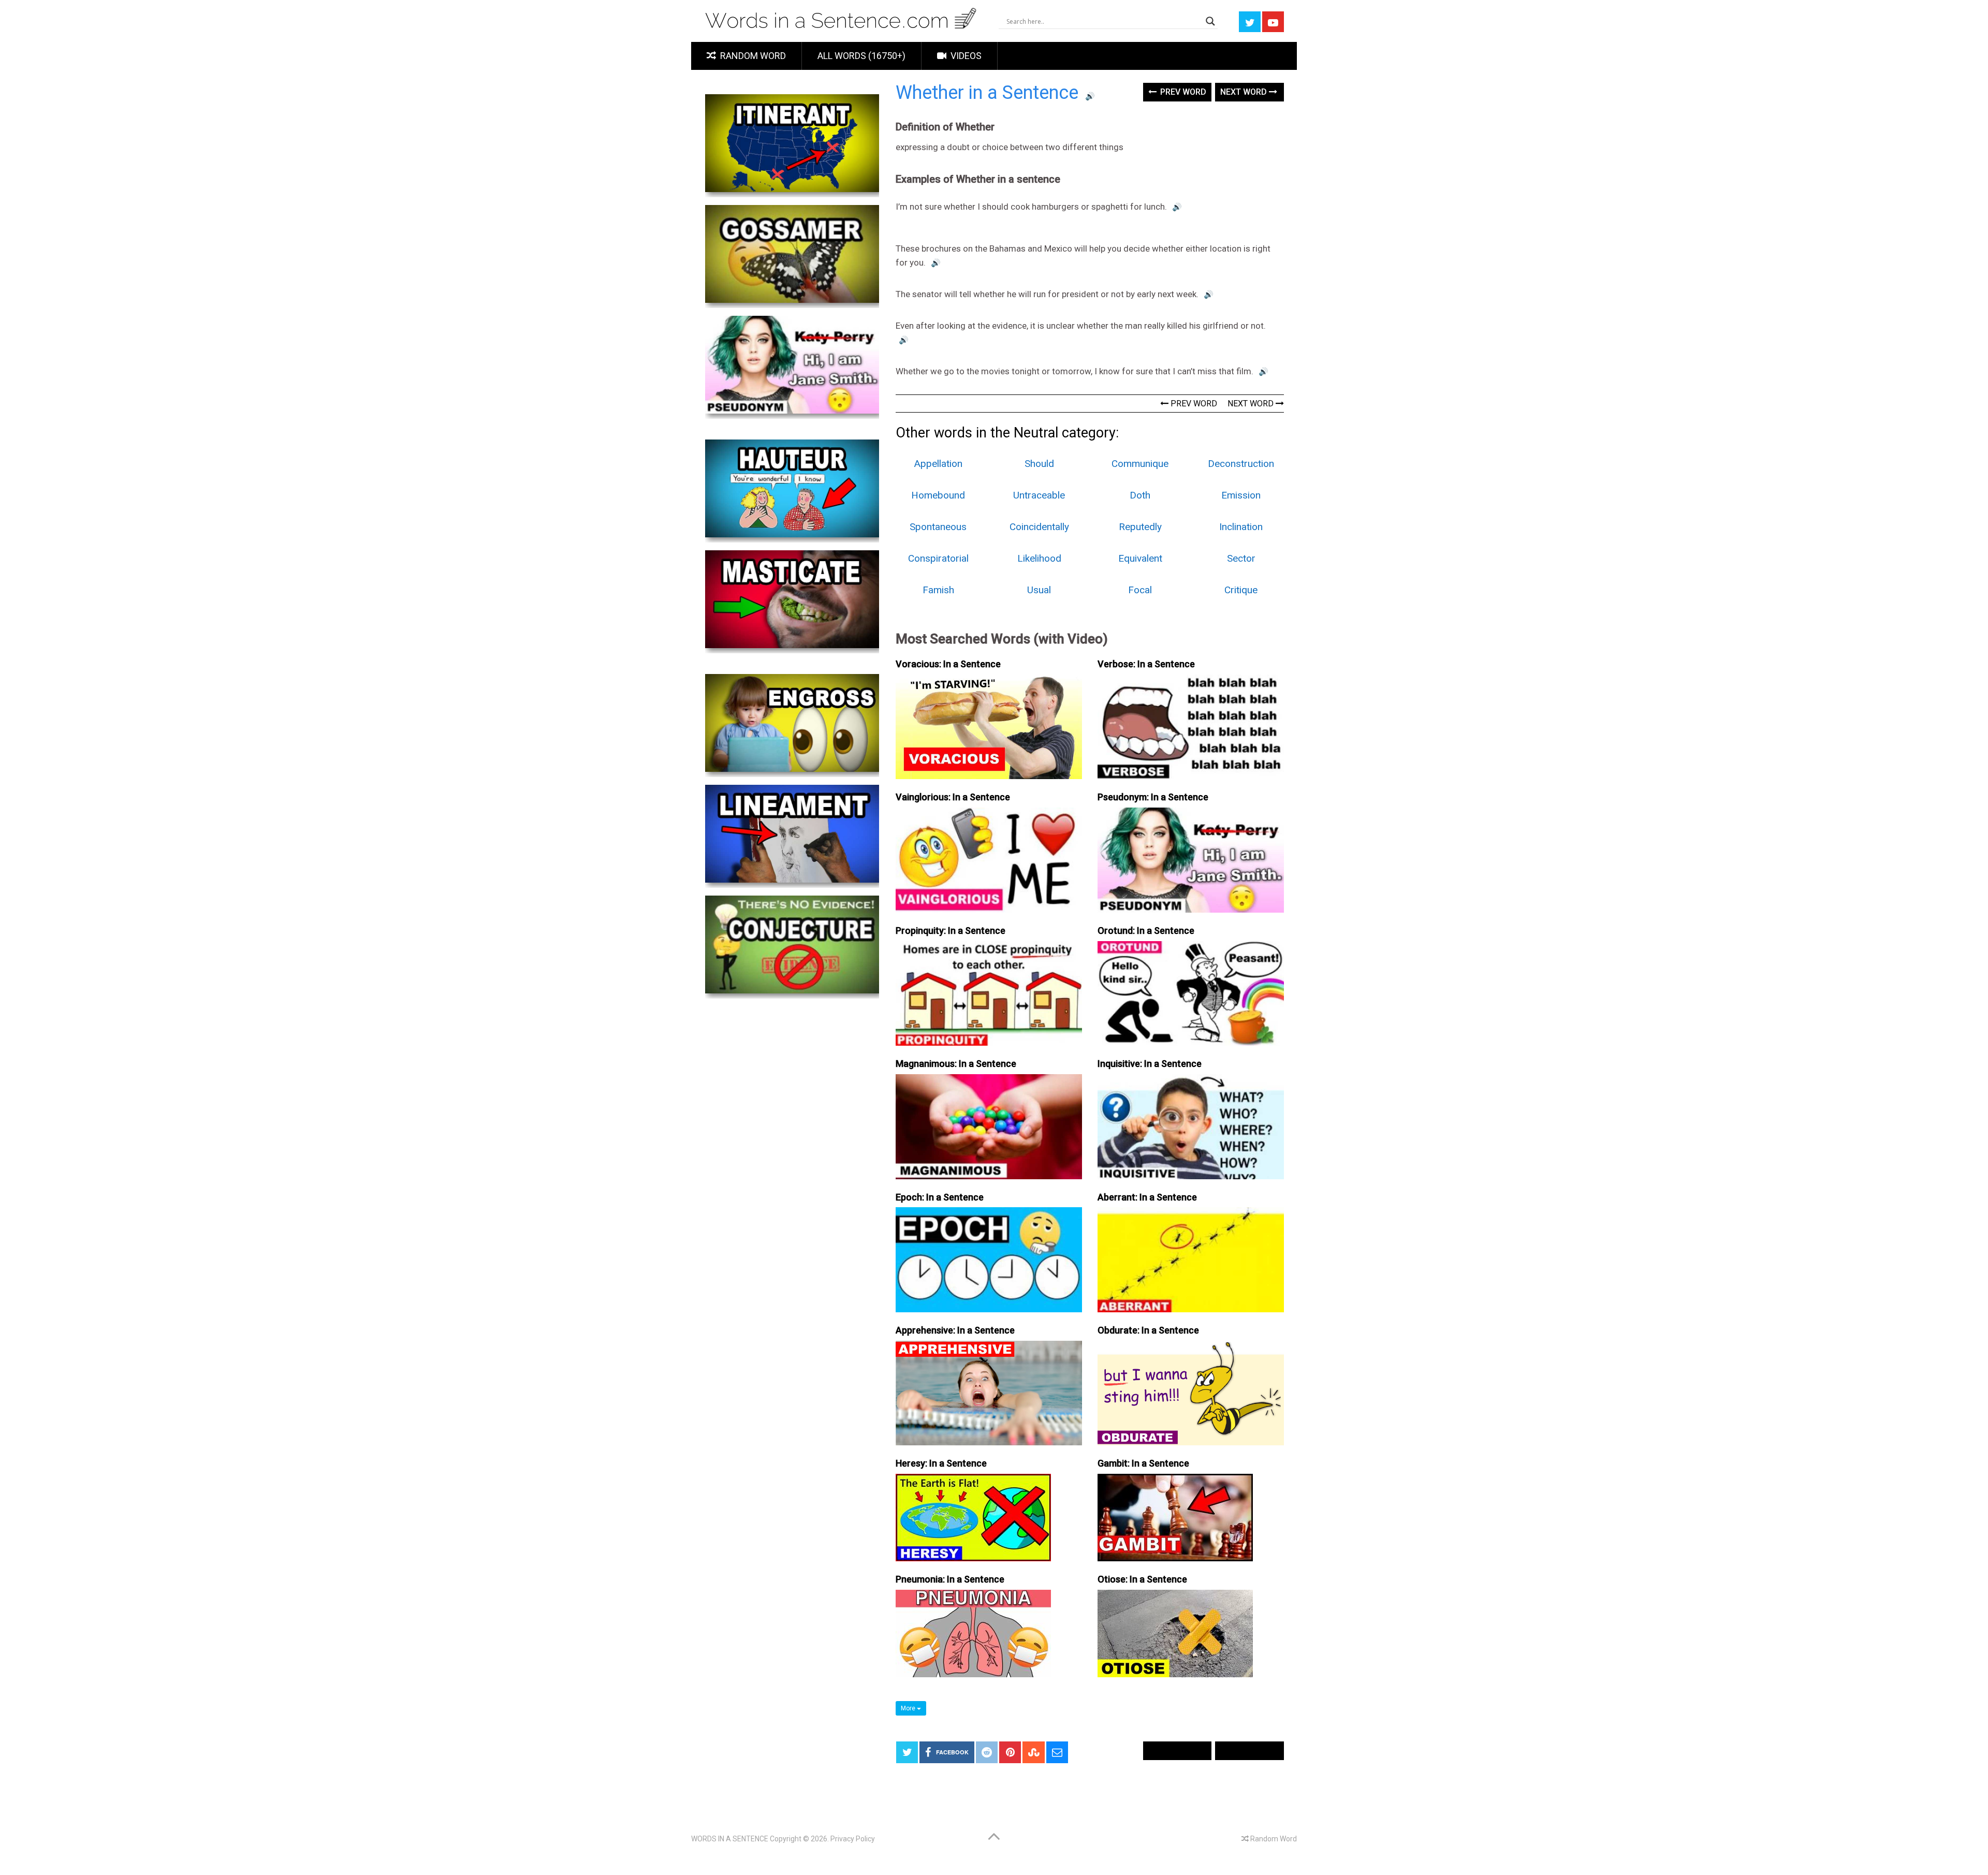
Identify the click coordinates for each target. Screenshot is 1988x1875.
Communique (1140, 464)
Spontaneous (938, 527)
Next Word (1245, 92)
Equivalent (1140, 558)
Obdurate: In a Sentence (1148, 1330)
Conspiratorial (938, 558)
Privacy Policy (853, 1839)
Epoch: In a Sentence (940, 1197)
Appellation (938, 464)
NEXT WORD (1252, 404)
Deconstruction (1241, 464)
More (909, 1708)
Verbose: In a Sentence (1146, 664)
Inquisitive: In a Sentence (1150, 1064)
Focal (1140, 590)
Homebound (938, 495)
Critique (1241, 590)
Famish (938, 590)
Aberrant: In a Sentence (1147, 1197)
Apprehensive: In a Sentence (955, 1330)
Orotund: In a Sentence (1146, 931)
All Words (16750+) (861, 56)
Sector (1241, 558)
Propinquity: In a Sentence (951, 931)
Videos (965, 56)
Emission (1241, 495)
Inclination (1241, 527)
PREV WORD (1193, 404)
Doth (1140, 495)
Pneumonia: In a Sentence (950, 1579)
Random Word (752, 56)
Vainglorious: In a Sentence (953, 797)
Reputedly (1140, 527)
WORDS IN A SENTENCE (730, 1839)
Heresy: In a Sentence (941, 1463)
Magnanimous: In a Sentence (956, 1064)
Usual (1039, 590)
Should (1039, 464)
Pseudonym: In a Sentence (1153, 797)
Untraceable (1039, 495)
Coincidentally (1039, 527)
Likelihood (1039, 558)
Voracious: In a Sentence (948, 664)
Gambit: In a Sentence (1143, 1463)
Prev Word (1182, 92)
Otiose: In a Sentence (1142, 1579)
